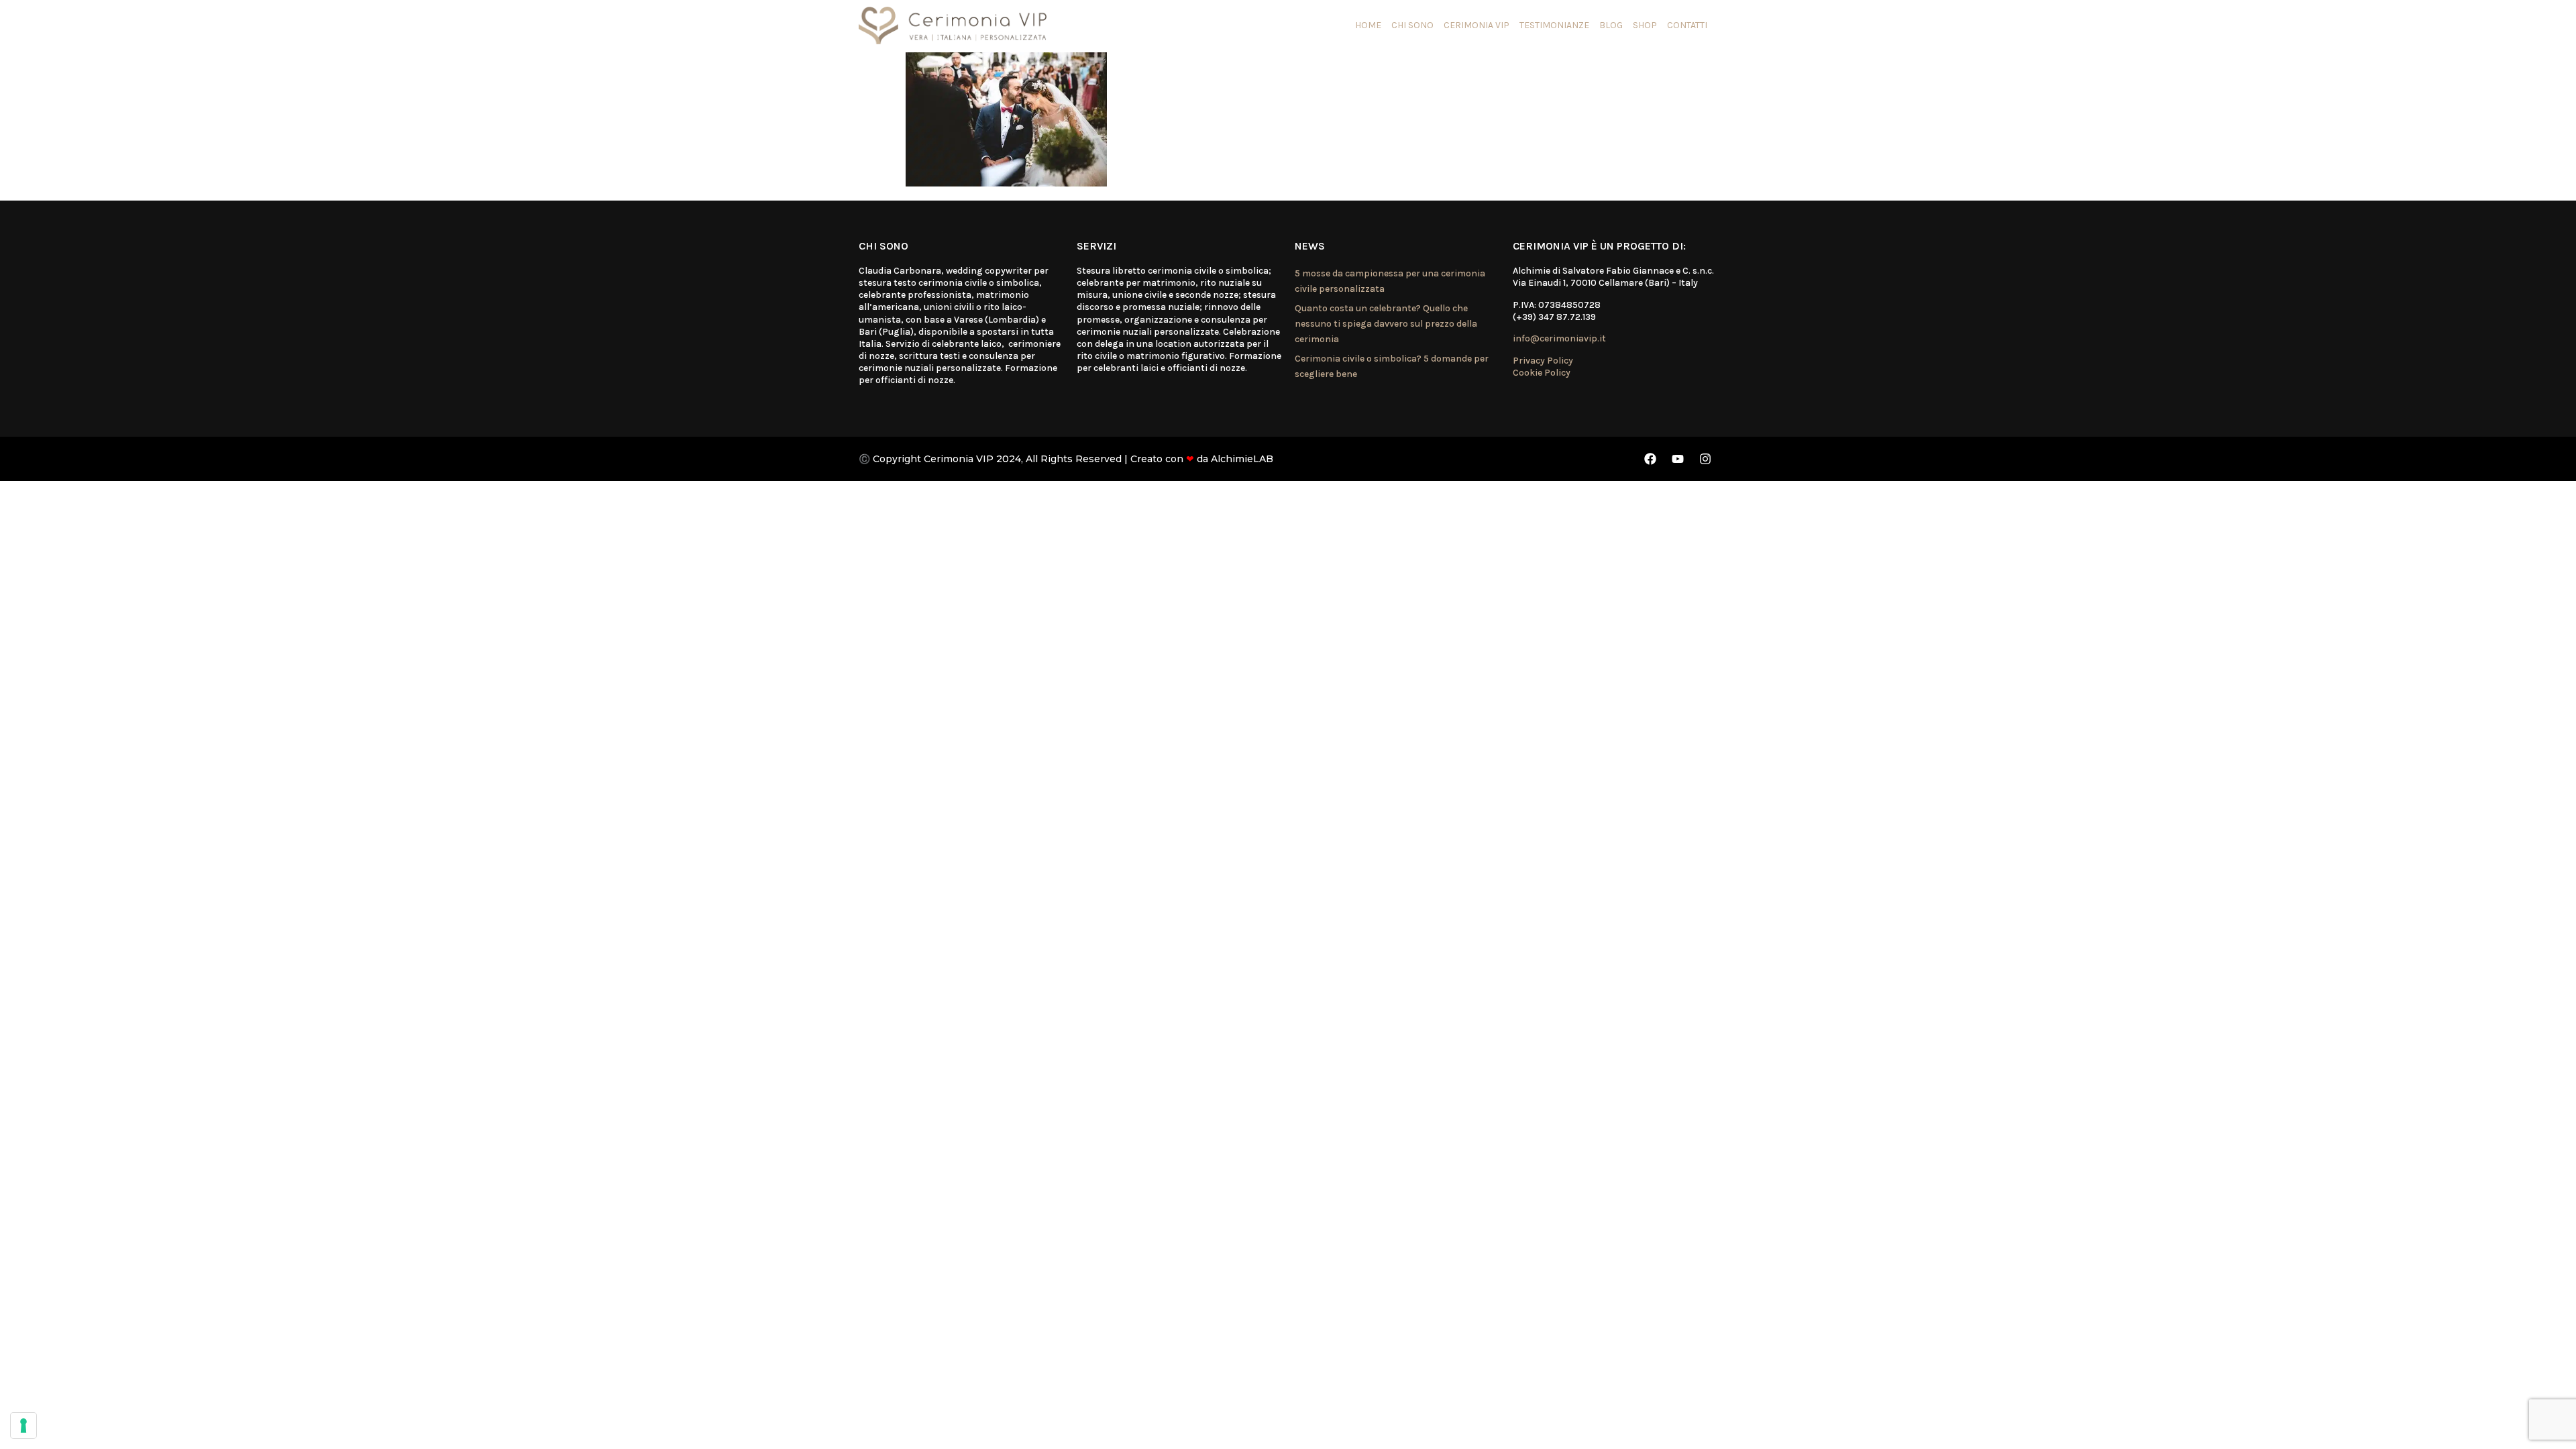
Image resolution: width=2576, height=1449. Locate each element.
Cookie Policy (1542, 373)
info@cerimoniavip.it (1559, 338)
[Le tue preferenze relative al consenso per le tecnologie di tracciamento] (23, 1426)
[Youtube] (1678, 459)
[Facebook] (1650, 459)
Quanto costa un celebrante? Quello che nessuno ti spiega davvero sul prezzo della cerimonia (1386, 324)
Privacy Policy (1543, 361)
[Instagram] (1705, 459)
